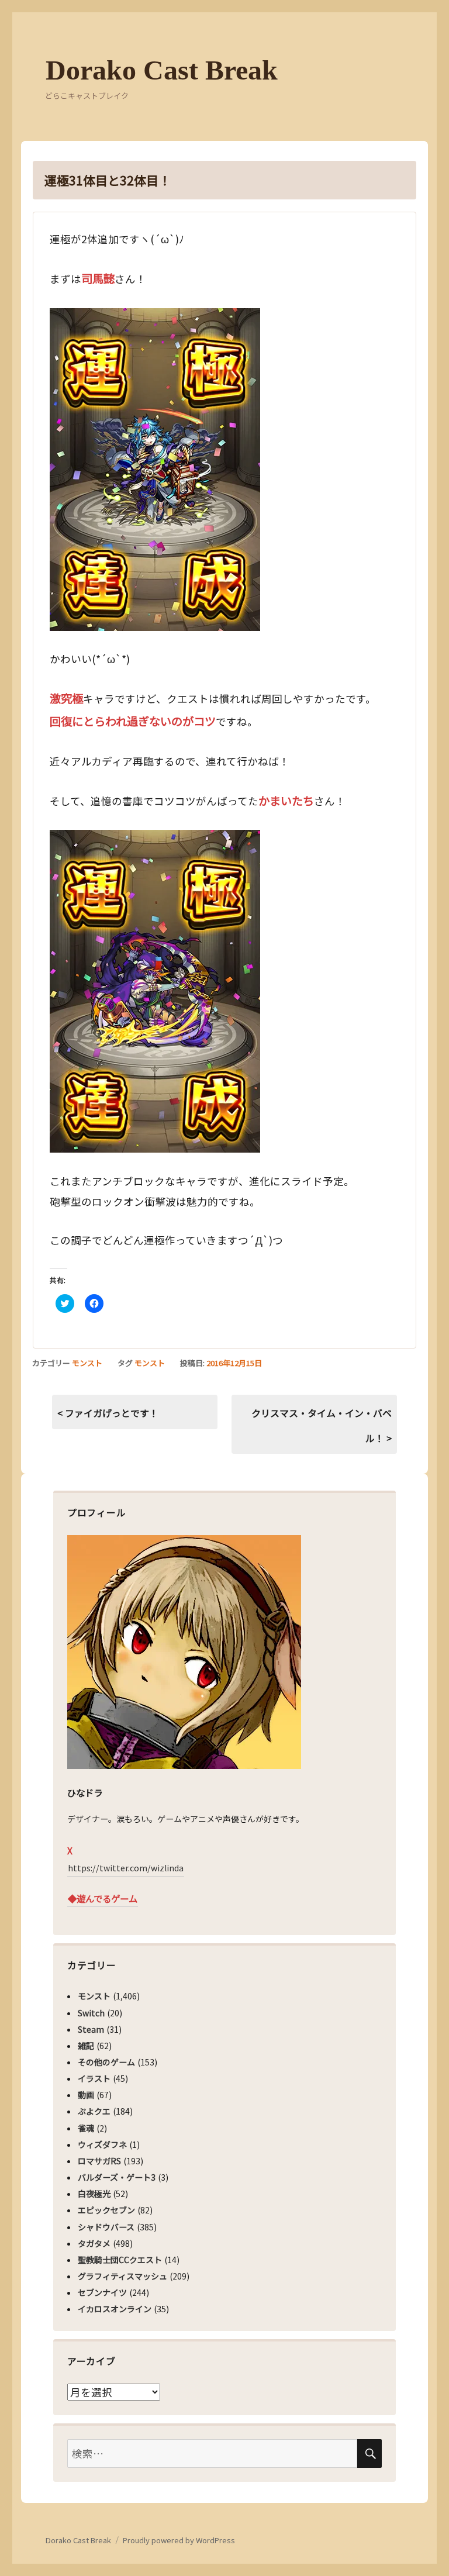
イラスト (94, 2078)
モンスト (87, 1363)
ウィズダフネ (102, 2144)
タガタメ (94, 2243)
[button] (155, 470)
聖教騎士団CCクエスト (120, 2260)
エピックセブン (106, 2210)
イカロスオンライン (115, 2309)
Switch (91, 2013)
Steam (91, 2029)
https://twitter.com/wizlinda (126, 1868)
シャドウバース (106, 2227)
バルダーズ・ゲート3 (117, 2177)
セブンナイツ (102, 2292)
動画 (86, 2095)
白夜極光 (94, 2194)
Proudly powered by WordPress (179, 2540)
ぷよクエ (94, 2111)
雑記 (86, 2046)
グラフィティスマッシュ (122, 2276)
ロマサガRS (99, 2161)
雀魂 (86, 2128)
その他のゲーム (106, 2062)
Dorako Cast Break (162, 70)
